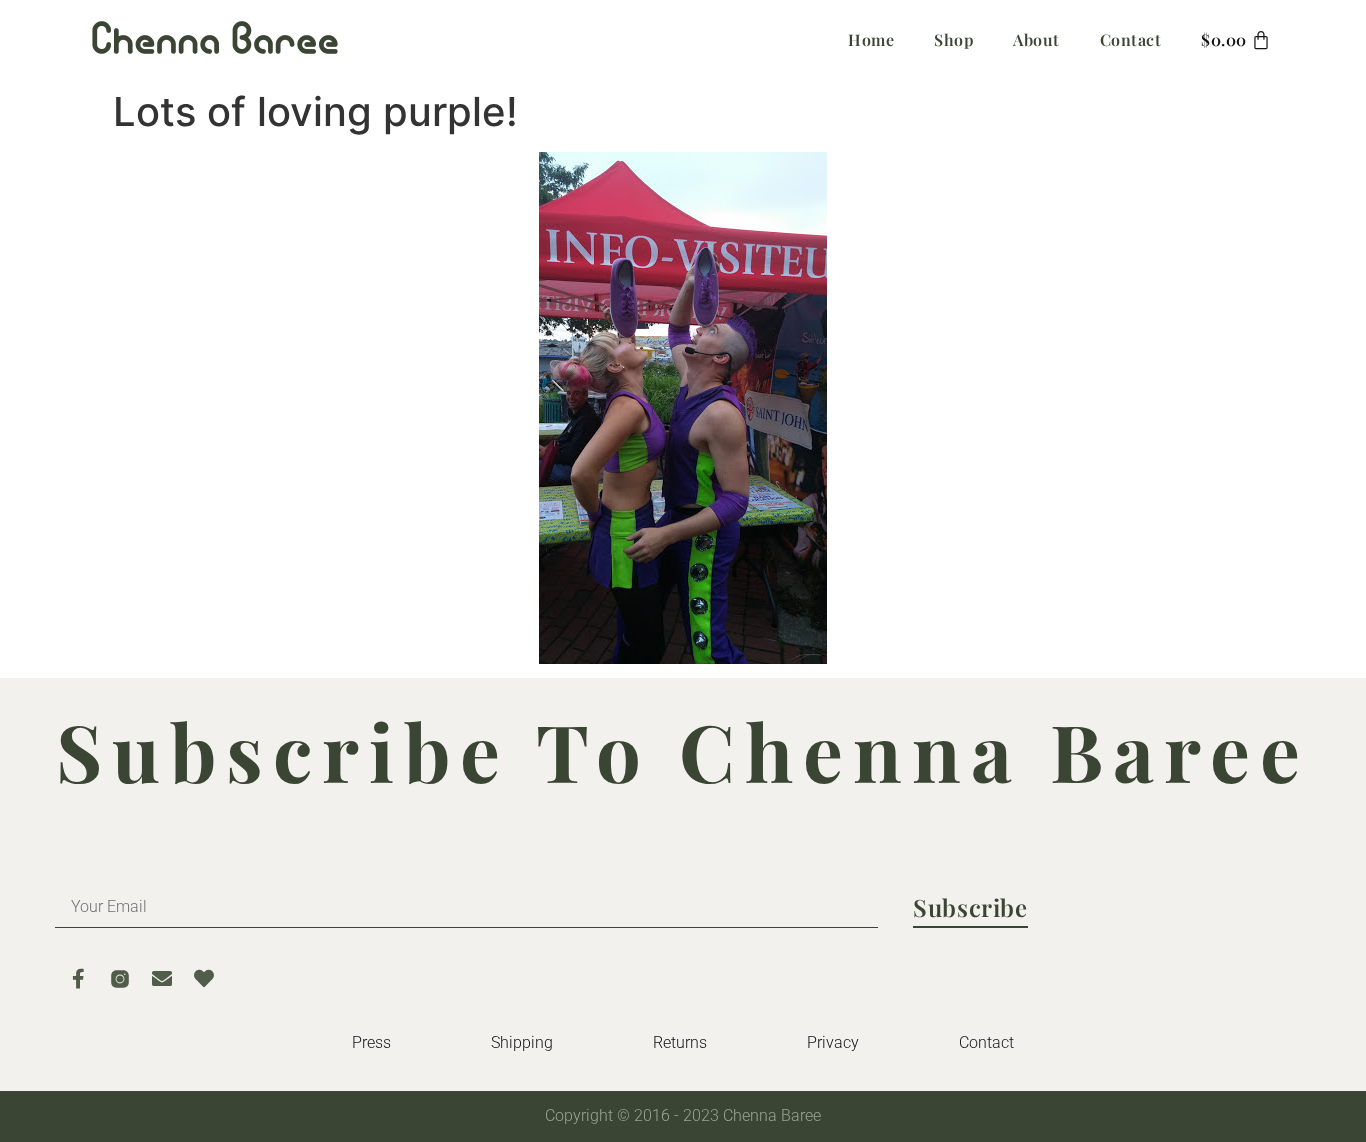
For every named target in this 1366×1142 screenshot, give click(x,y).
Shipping (522, 1042)
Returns (680, 1042)
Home (871, 39)
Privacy (833, 1042)
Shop (953, 39)
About (1036, 39)
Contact (1131, 39)
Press (371, 1042)
